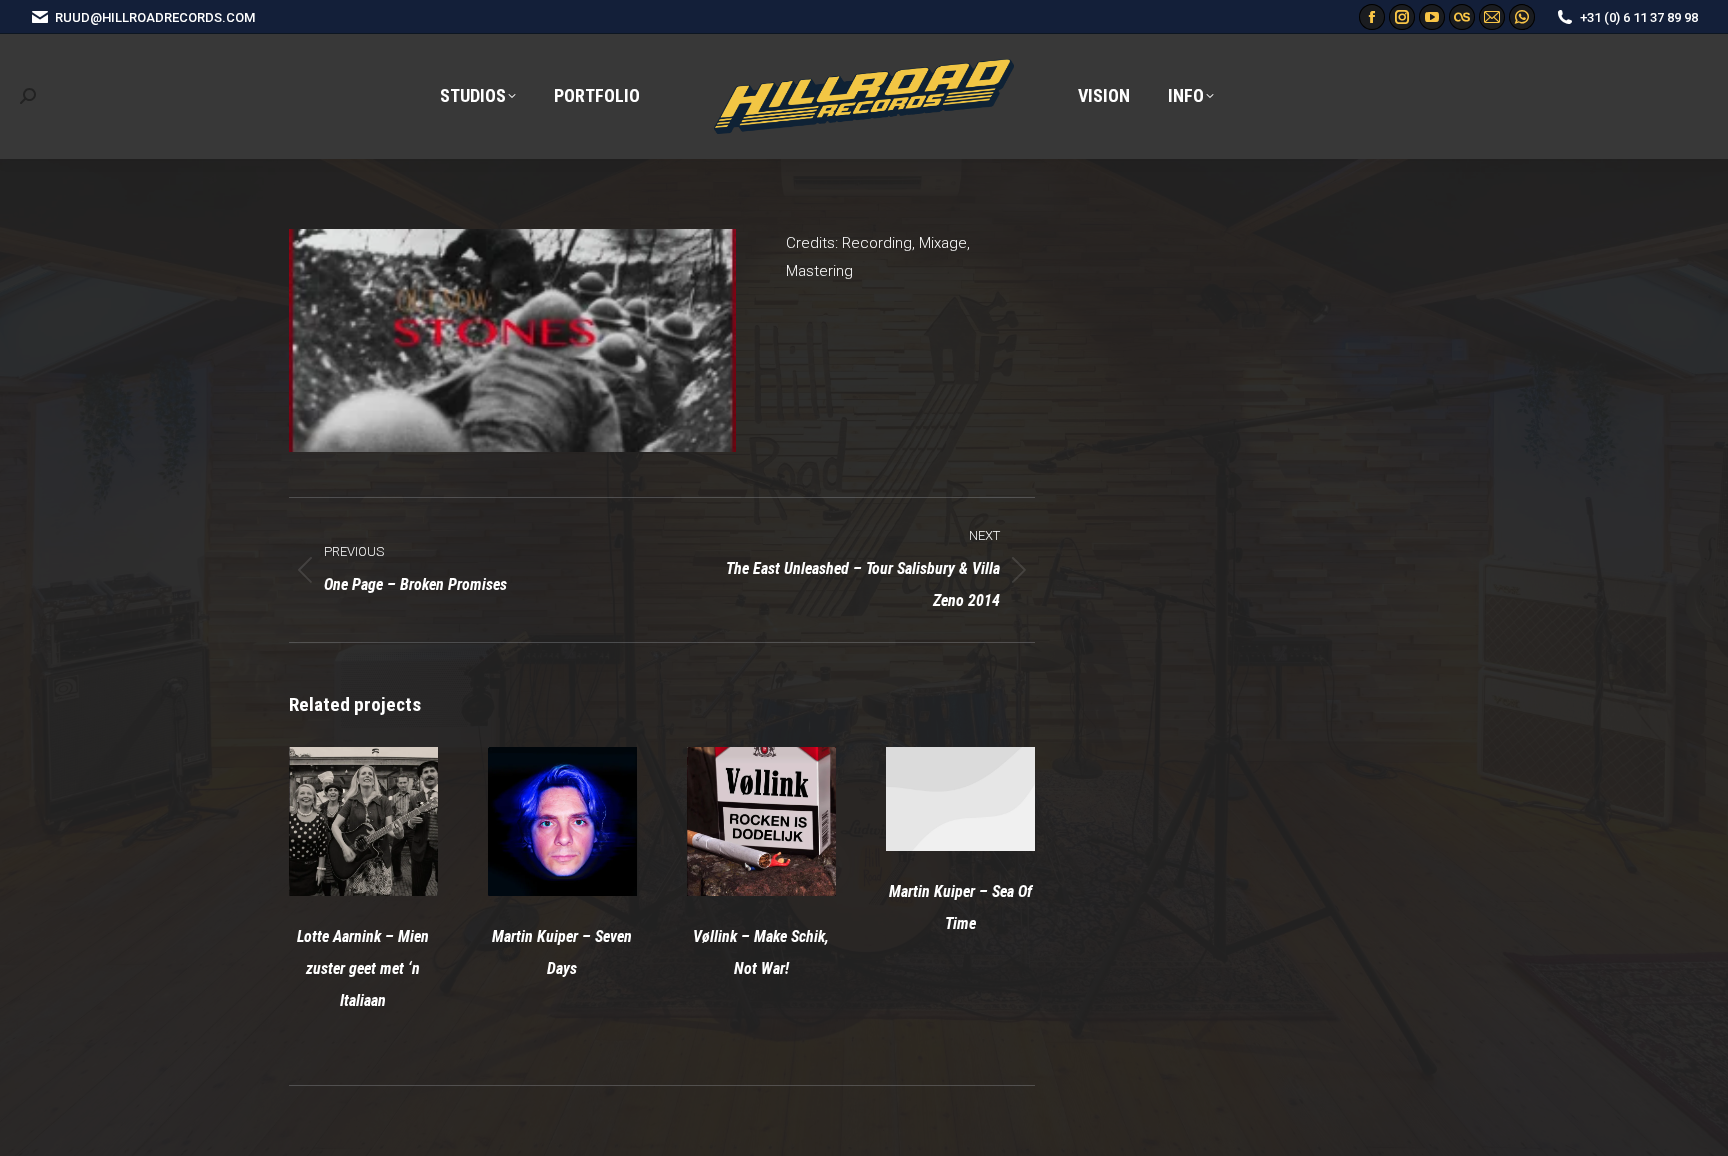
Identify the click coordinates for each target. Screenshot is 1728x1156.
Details (390, 822)
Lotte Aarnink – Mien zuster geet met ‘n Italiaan (363, 968)
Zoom (336, 822)
